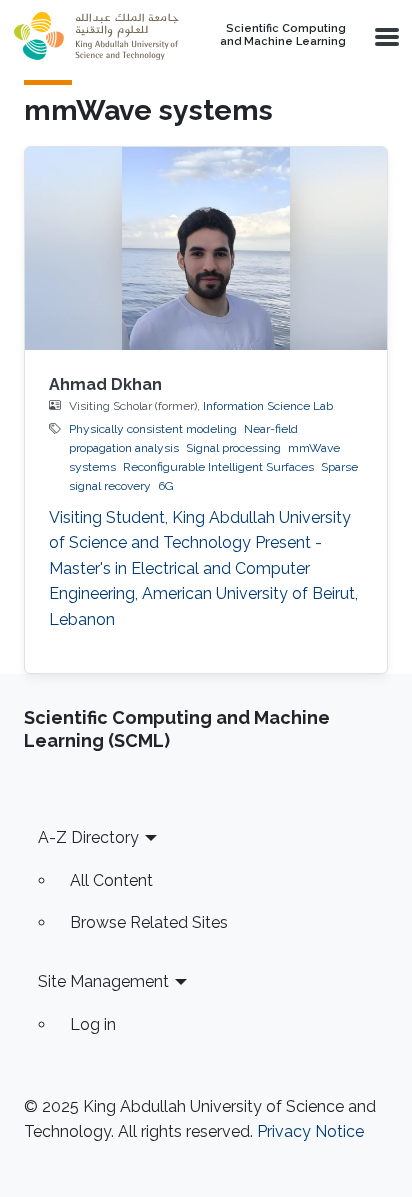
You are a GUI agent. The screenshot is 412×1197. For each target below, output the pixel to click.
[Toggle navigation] (385, 36)
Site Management (103, 981)
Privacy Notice (310, 1131)
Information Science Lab (268, 406)
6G (166, 486)
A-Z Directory (88, 837)
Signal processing (233, 448)
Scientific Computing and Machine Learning (283, 35)
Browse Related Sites (149, 922)
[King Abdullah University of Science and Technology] (96, 36)
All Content (111, 880)
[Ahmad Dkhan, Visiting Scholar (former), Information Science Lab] (206, 249)
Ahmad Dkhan (105, 384)
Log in (93, 1024)
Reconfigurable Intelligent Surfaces (218, 467)
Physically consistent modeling (153, 429)
